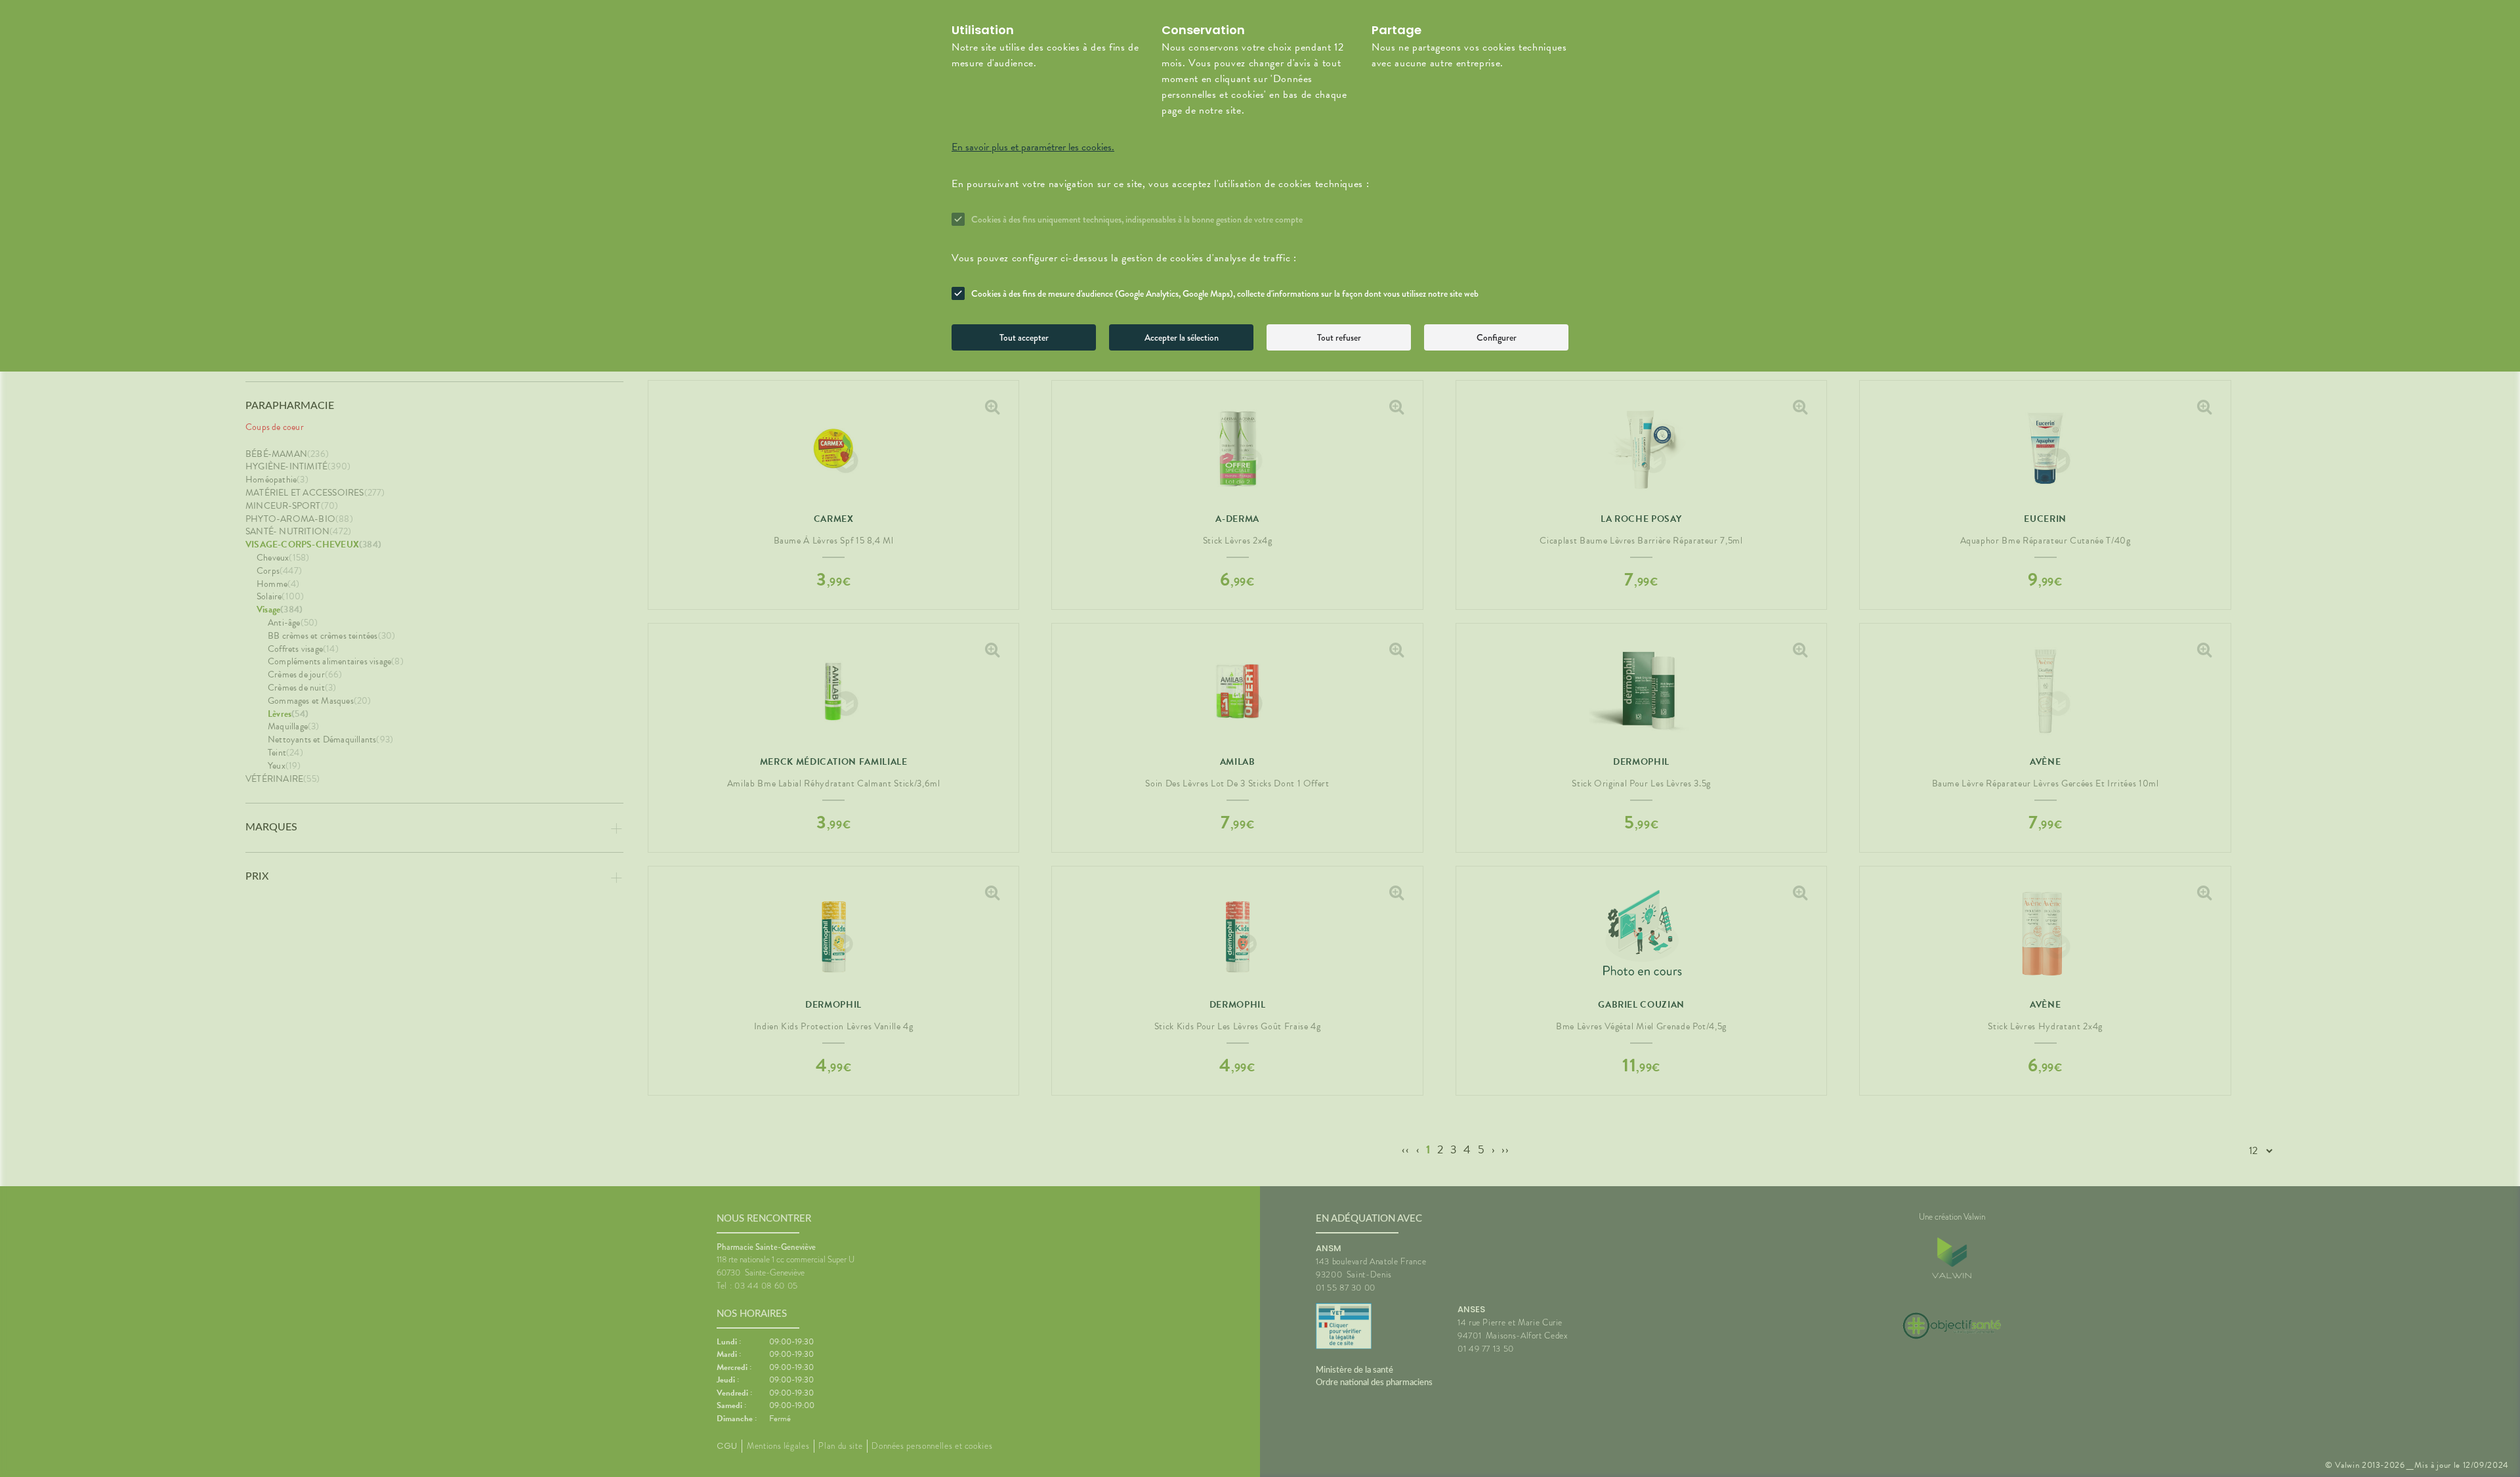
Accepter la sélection (1182, 337)
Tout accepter (1024, 337)
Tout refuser (1339, 337)
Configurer (1497, 337)
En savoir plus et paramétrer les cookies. (1033, 147)
